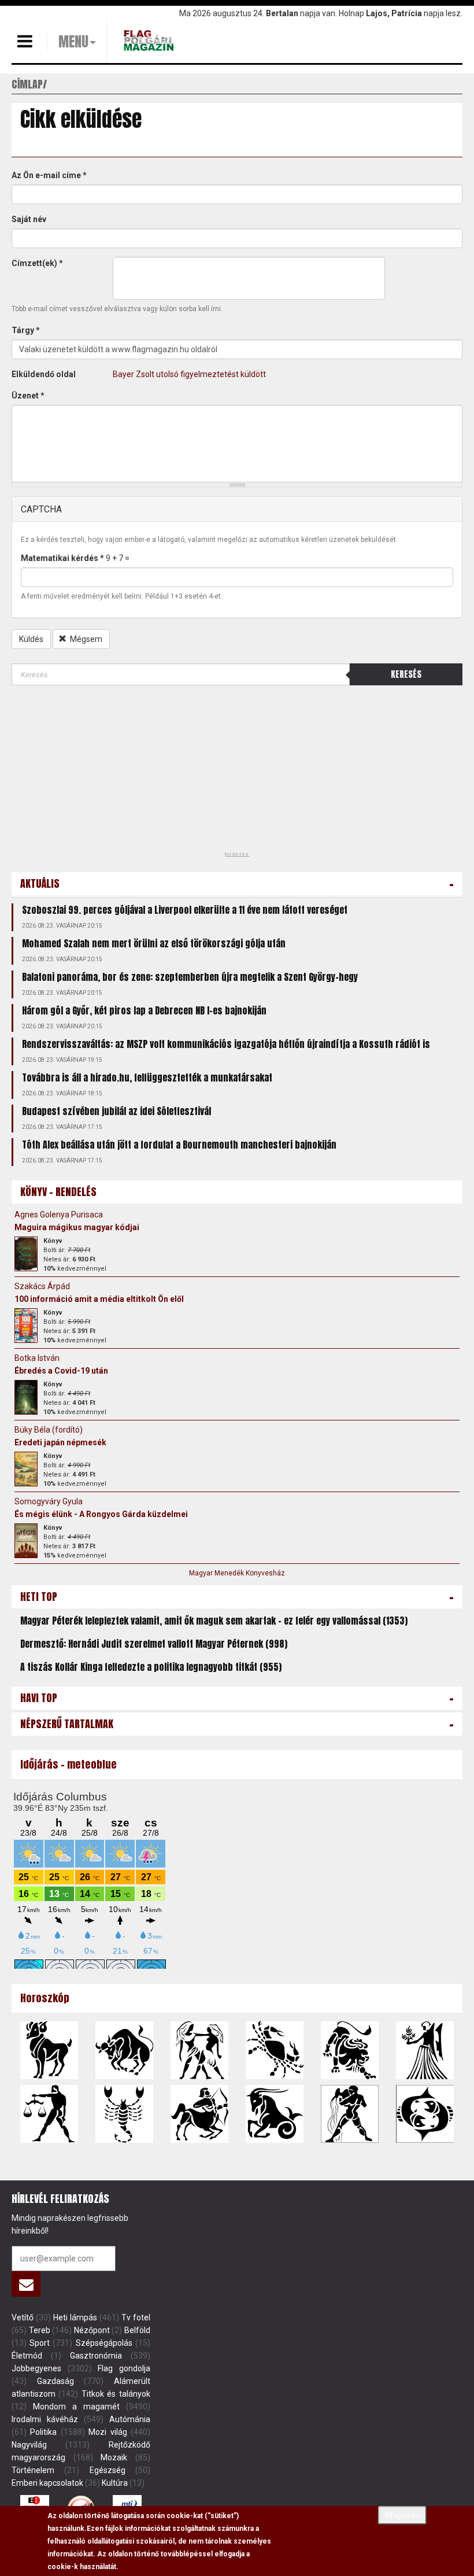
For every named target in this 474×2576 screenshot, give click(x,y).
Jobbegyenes (36, 2368)
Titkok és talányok (116, 2394)
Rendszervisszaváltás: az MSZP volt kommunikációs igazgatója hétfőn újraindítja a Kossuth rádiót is (226, 1044)
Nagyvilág (29, 2445)
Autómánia (130, 2419)
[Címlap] (150, 40)
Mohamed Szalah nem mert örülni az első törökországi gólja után (154, 943)
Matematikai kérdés (62, 558)
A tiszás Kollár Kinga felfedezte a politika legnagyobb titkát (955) (151, 1667)
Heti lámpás (75, 2317)
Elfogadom (402, 2515)
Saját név (29, 219)
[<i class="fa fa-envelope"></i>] (26, 2284)
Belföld (137, 2330)
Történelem (33, 2470)
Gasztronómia (96, 2356)
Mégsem (85, 639)
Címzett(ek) (37, 263)
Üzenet (28, 396)
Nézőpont (92, 2330)
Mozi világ (108, 2432)
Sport (40, 2343)
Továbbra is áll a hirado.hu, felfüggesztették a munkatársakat (147, 1077)
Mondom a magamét (76, 2407)
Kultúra (115, 2483)
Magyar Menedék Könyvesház (237, 1573)
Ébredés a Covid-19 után (61, 1371)
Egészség (108, 2470)
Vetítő (23, 2317)
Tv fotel (136, 2317)
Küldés (31, 639)
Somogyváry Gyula (49, 1501)
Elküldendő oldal (44, 374)
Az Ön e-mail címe (49, 175)
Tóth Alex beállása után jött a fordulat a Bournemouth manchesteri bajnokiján (179, 1145)
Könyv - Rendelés (58, 1192)
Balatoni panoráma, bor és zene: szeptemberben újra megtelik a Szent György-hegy (190, 977)
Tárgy (26, 330)
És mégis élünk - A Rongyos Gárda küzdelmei (101, 1514)
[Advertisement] (98, 772)
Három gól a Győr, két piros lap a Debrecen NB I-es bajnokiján (144, 1010)
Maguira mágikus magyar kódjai (77, 1227)
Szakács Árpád (42, 1286)
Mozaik (114, 2457)
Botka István (37, 1358)
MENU (73, 42)
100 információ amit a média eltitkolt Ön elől (99, 1299)
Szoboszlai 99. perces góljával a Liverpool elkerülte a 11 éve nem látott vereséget (185, 910)
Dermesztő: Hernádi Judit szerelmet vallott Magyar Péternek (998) (154, 1644)
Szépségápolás (104, 2343)
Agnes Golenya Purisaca (59, 1215)
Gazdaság (55, 2381)
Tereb (40, 2330)
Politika (43, 2432)
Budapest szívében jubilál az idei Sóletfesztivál (116, 1111)
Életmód (27, 2356)
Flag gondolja (124, 2368)
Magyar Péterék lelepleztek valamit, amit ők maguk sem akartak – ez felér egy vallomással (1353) (214, 1621)
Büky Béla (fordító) (49, 1430)
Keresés (406, 674)
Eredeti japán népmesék (60, 1442)
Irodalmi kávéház (45, 2419)
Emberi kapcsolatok (47, 2483)
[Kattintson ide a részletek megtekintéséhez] (26, 1254)
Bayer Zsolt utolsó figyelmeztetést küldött (189, 374)
